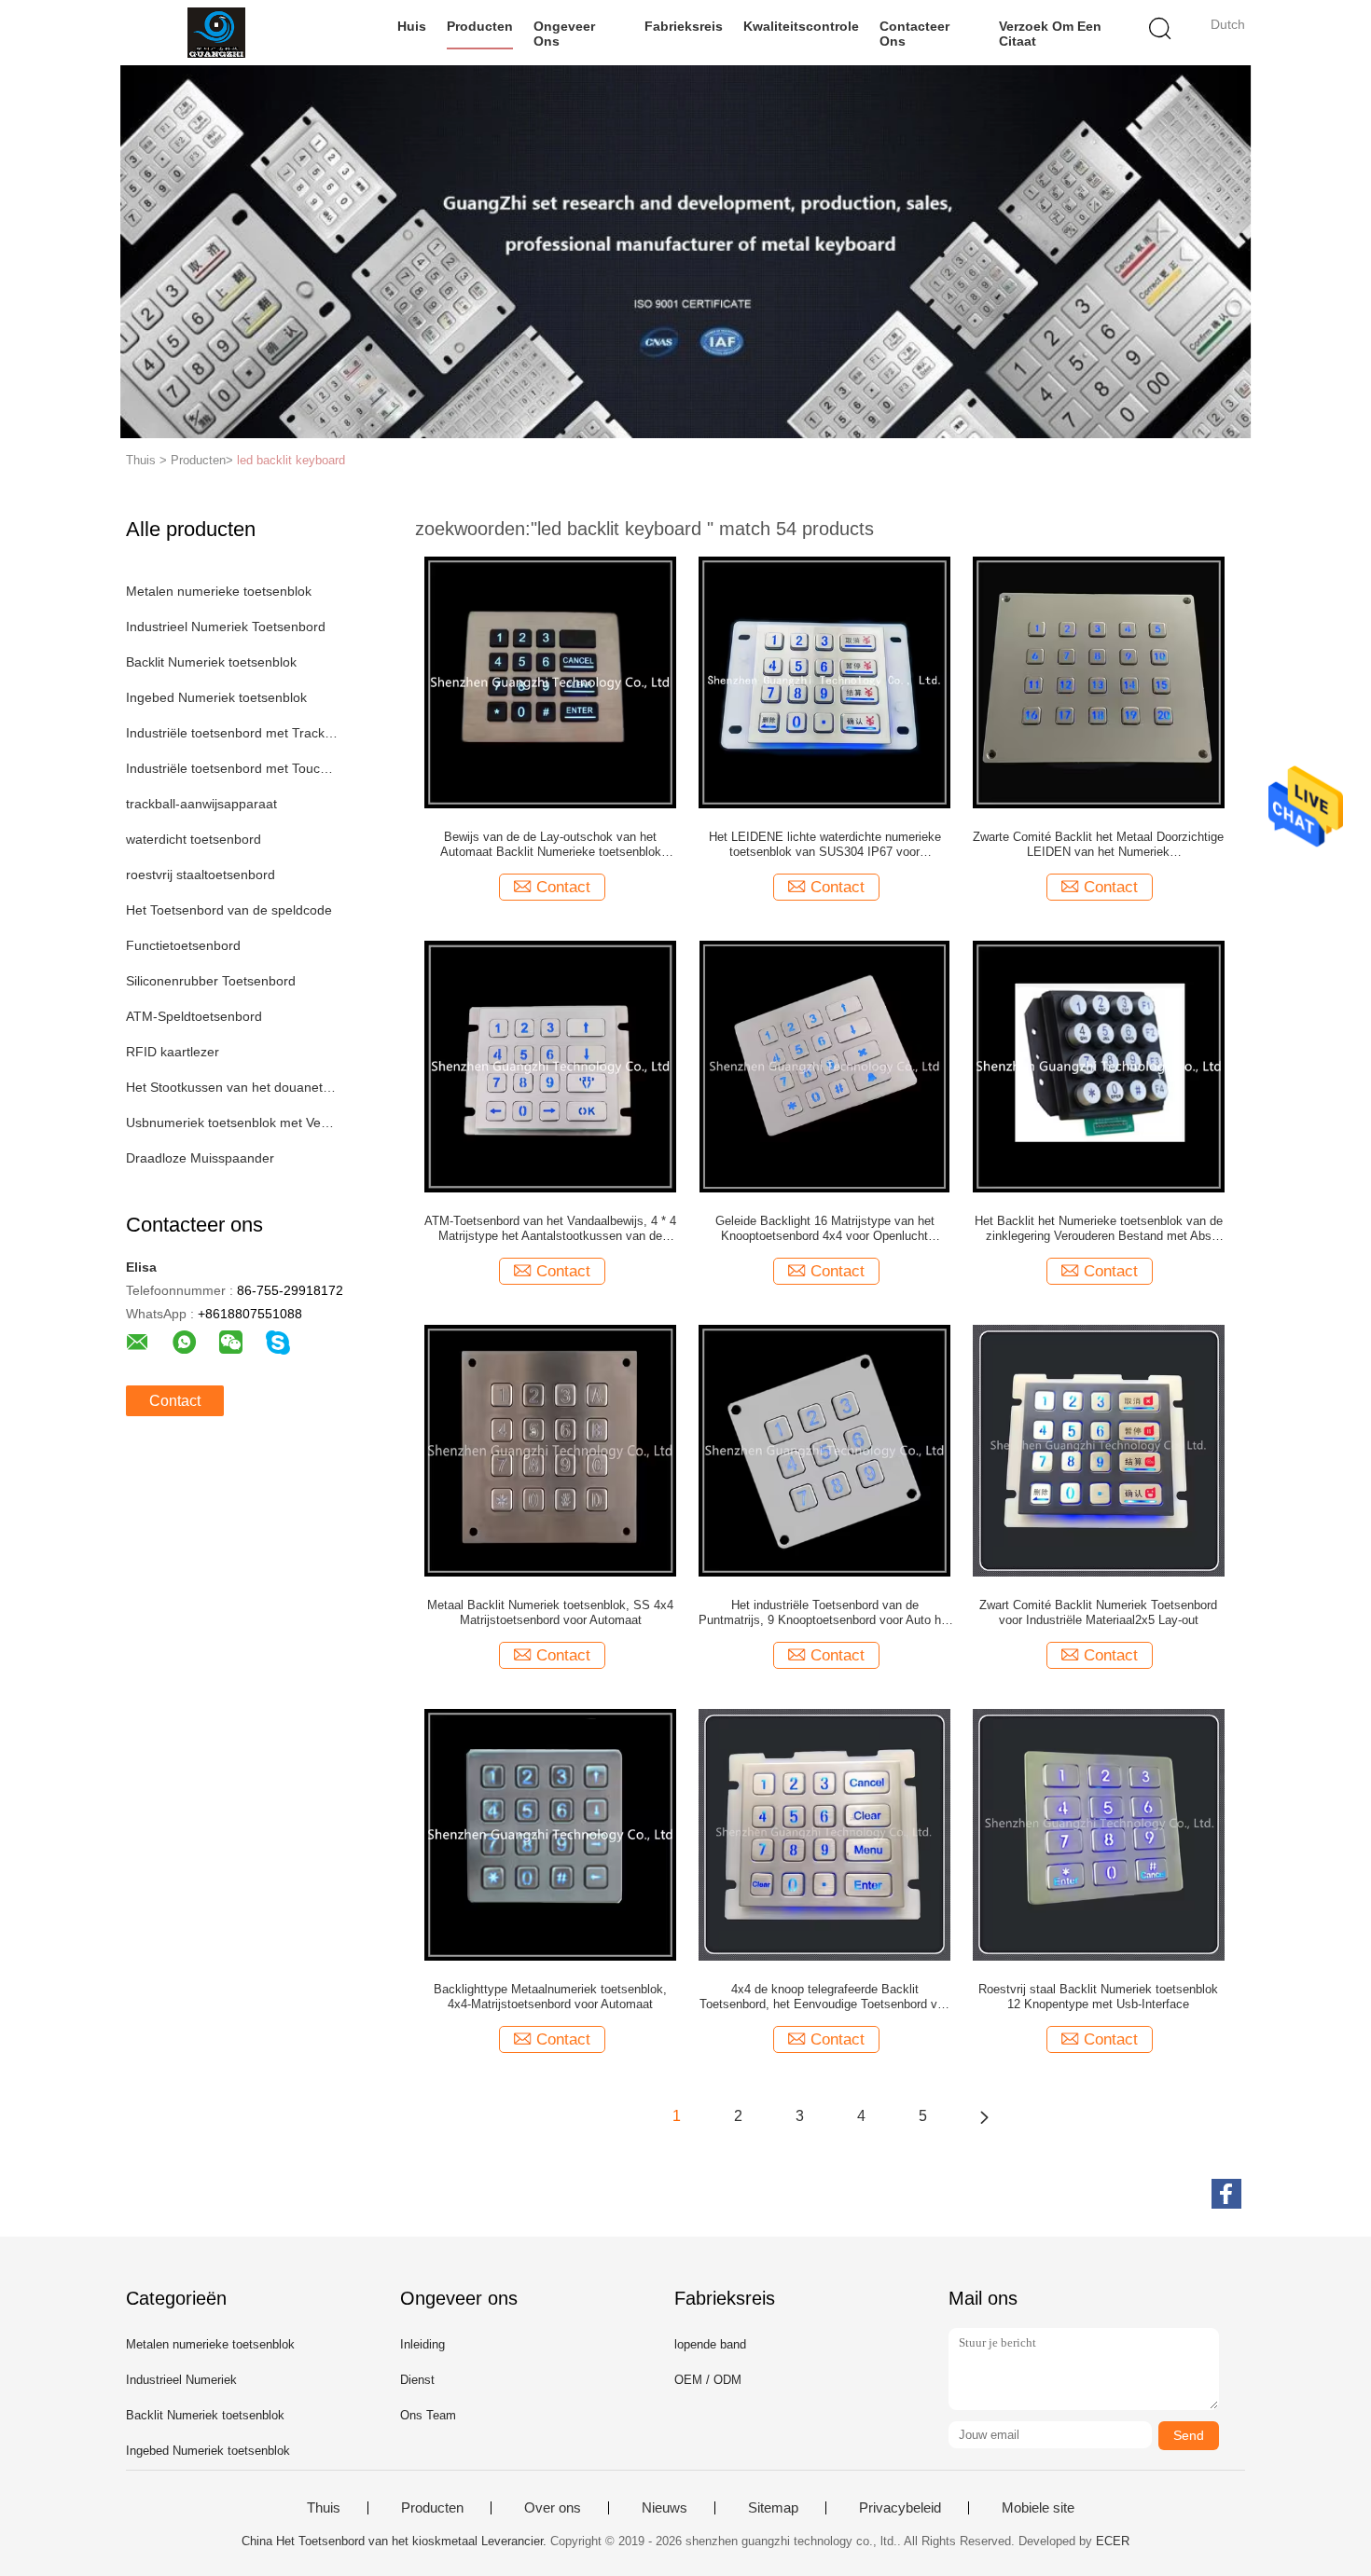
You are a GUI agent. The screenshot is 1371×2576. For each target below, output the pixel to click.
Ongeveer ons (564, 34)
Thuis (324, 2508)
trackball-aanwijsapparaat (201, 804)
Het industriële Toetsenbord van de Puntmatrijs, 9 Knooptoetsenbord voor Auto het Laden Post (825, 1613)
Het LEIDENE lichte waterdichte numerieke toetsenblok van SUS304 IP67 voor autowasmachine (825, 845)
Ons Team (428, 2415)
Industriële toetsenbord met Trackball (232, 733)
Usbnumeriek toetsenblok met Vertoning (232, 1123)
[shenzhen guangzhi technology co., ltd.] (217, 33)
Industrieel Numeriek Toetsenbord (226, 627)
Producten (480, 26)
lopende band (710, 2344)
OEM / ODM (708, 2380)
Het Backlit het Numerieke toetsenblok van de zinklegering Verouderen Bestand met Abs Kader (1099, 1229)
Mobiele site (1038, 2508)
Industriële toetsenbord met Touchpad (232, 768)
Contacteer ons (914, 34)
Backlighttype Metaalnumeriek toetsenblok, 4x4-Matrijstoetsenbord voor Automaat (550, 1997)
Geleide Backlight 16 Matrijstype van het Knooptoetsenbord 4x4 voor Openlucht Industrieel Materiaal (825, 1229)
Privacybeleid (900, 2508)
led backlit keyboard (291, 460)
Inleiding (422, 2344)
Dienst (417, 2380)
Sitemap (773, 2508)
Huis (412, 26)
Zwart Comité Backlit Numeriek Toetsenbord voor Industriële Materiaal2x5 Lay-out (1098, 1612)
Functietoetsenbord (183, 945)
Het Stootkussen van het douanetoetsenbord (232, 1087)
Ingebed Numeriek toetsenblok (216, 697)
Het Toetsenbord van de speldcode (229, 910)
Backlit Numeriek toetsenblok (211, 662)
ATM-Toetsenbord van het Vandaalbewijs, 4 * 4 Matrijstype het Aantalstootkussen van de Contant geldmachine (550, 1229)
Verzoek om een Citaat (1050, 34)
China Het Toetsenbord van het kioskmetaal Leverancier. (396, 2541)
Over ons (553, 2508)
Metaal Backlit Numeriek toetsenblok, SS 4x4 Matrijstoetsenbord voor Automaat (550, 1612)
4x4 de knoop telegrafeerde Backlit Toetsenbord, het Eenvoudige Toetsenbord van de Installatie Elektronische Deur (825, 1997)
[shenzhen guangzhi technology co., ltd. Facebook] (1226, 2194)
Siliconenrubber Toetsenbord (211, 981)
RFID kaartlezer (173, 1052)
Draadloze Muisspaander (200, 1158)
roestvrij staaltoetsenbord (201, 875)
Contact (175, 1401)
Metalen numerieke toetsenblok (219, 591)
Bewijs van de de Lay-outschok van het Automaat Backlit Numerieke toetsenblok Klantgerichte (551, 845)
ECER (1113, 2541)
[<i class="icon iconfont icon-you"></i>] (984, 2116)
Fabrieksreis (684, 26)
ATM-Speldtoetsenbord (194, 1016)
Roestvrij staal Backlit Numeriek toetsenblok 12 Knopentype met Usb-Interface (1098, 1997)
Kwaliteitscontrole (801, 26)
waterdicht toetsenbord (194, 839)
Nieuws (665, 2508)
